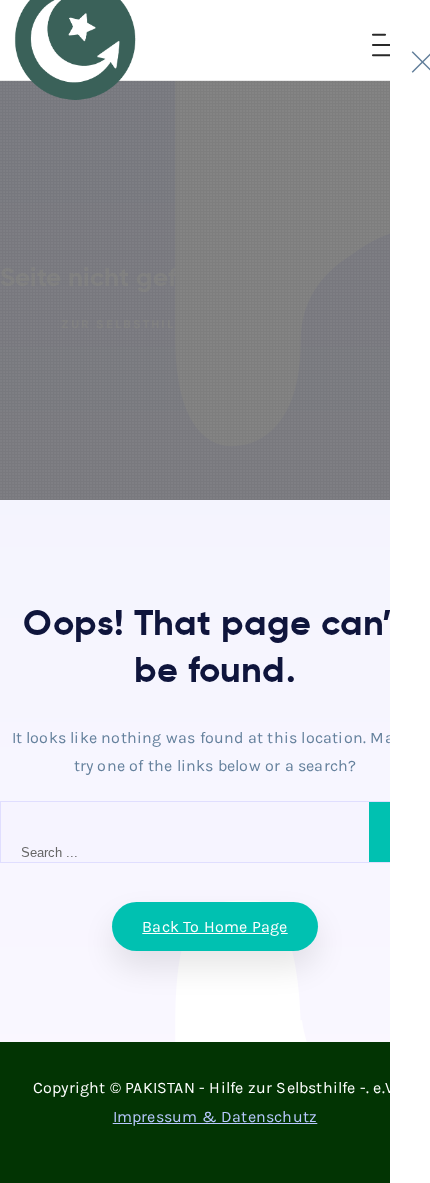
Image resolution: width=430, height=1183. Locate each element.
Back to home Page (214, 926)
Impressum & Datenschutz (215, 1116)
